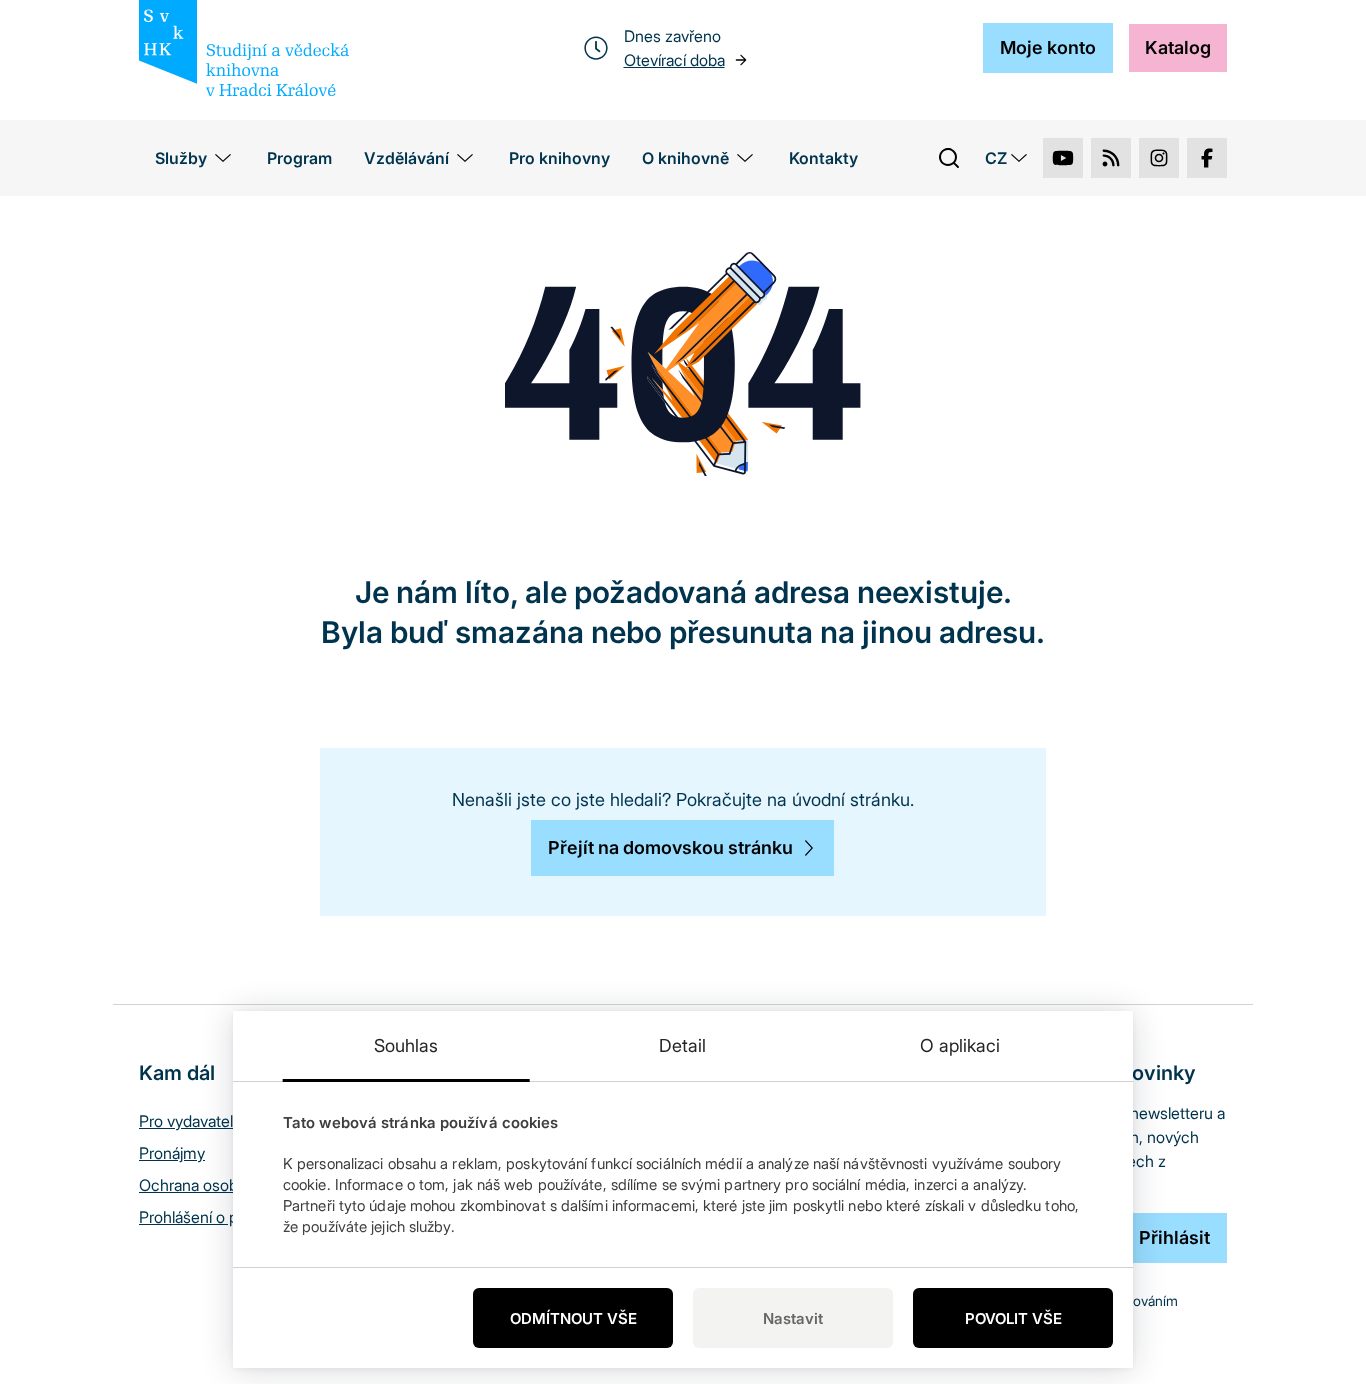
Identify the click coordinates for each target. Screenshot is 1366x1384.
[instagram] (1159, 158)
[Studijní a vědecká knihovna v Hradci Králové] (244, 48)
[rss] (1111, 158)
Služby (181, 158)
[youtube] (1063, 158)
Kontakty (823, 158)
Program (299, 158)
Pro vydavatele (190, 1121)
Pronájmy (172, 1153)
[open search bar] (949, 158)
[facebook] (1207, 158)
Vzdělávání (406, 158)
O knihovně (685, 158)
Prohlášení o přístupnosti (225, 1217)
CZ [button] (996, 158)
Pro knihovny (559, 158)
